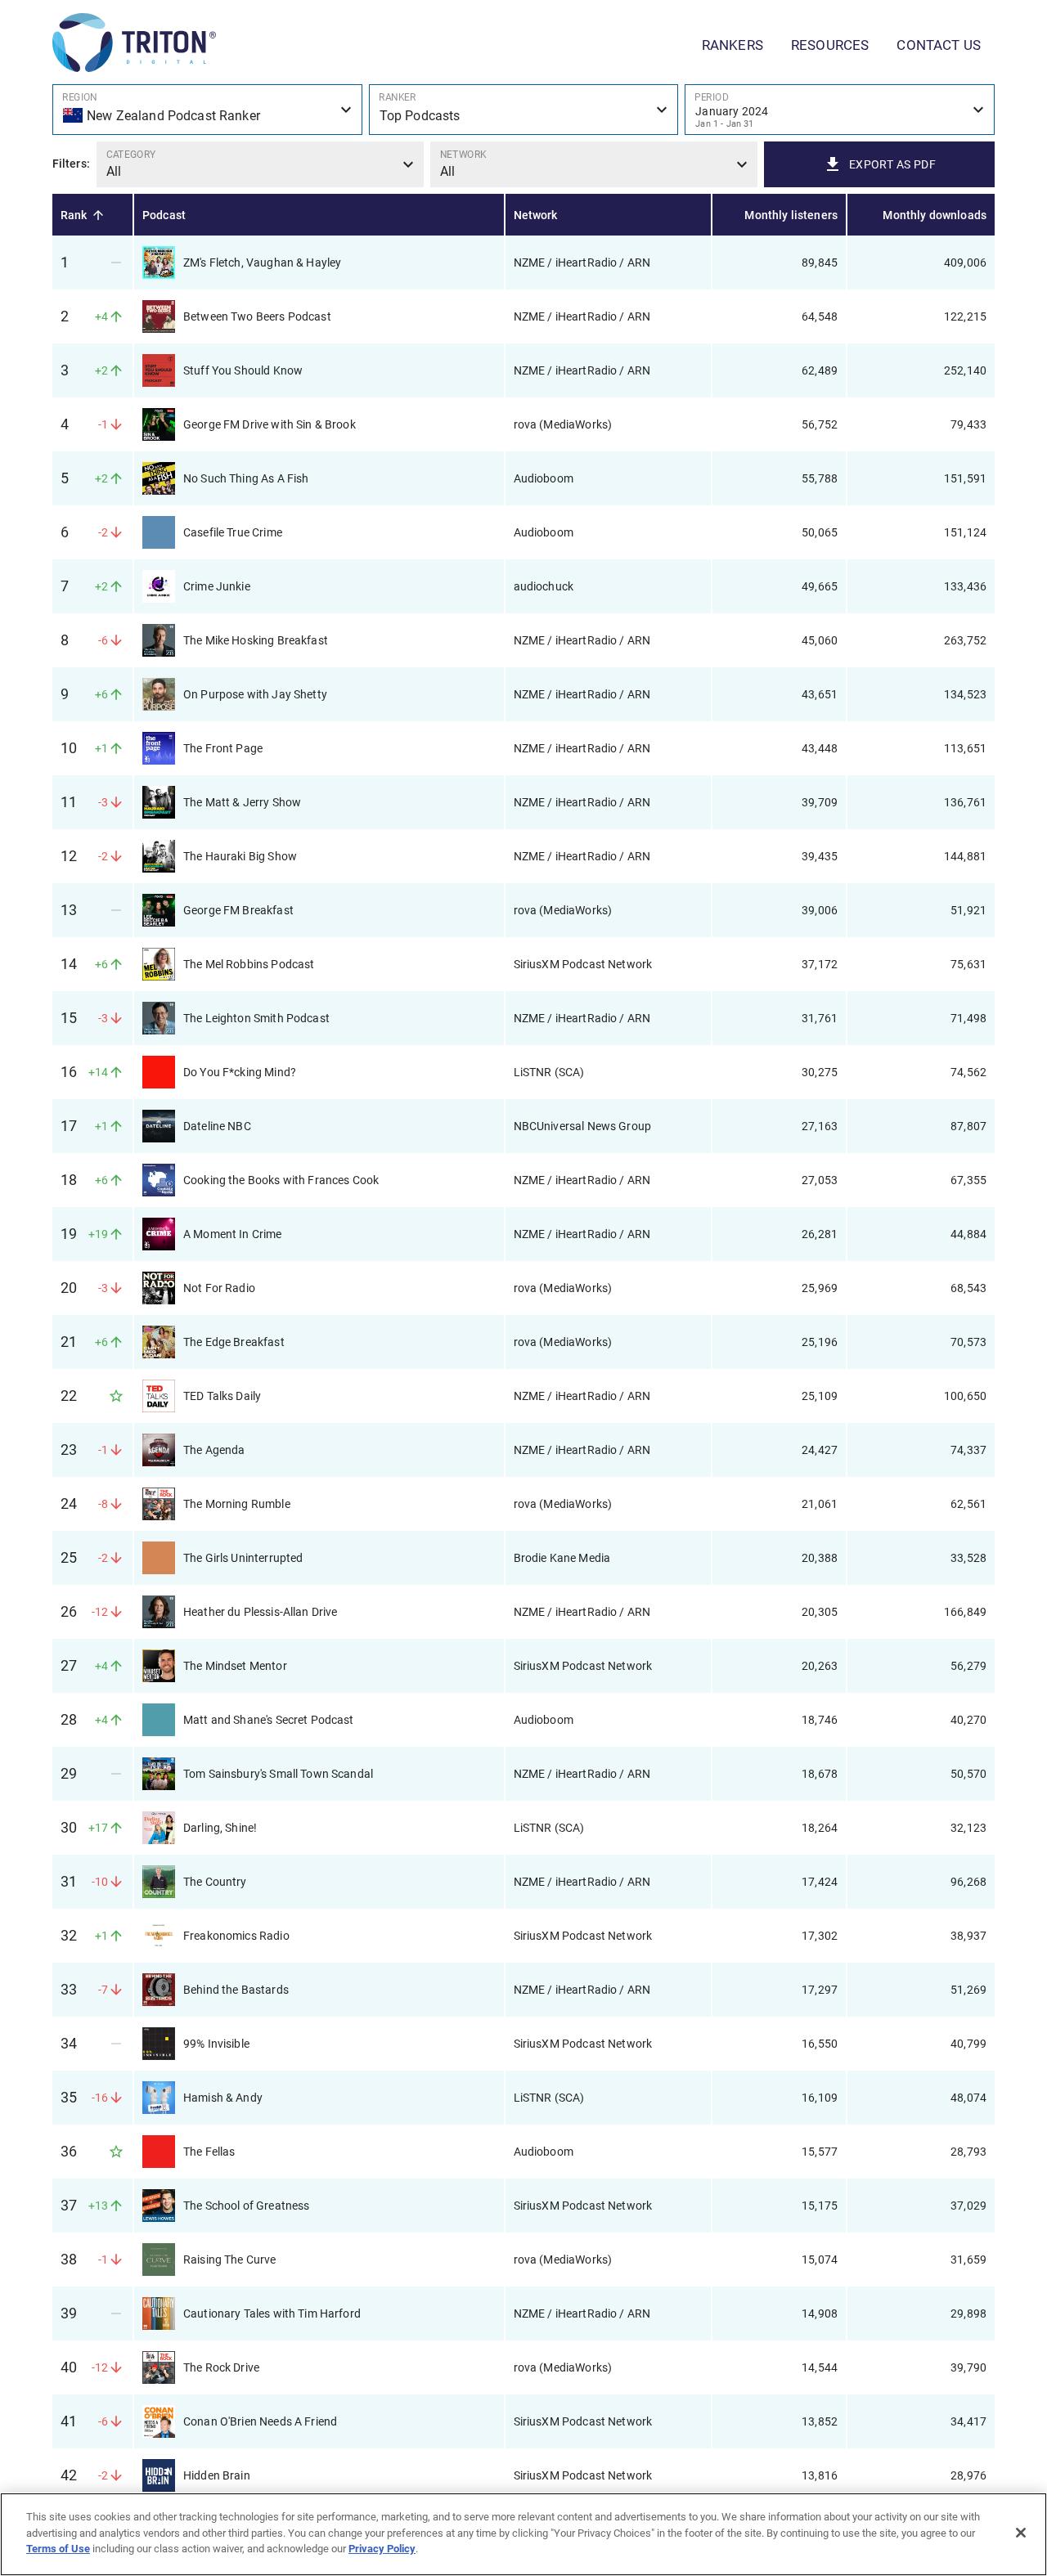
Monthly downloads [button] (935, 215)
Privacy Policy (382, 2549)
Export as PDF (892, 164)
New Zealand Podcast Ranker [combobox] (173, 116)
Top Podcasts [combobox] (420, 116)
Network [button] (536, 215)
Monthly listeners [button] (791, 215)
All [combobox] (114, 171)
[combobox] (840, 110)
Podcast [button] (164, 215)
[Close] (1021, 2533)
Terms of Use (58, 2549)
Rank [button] (74, 215)
